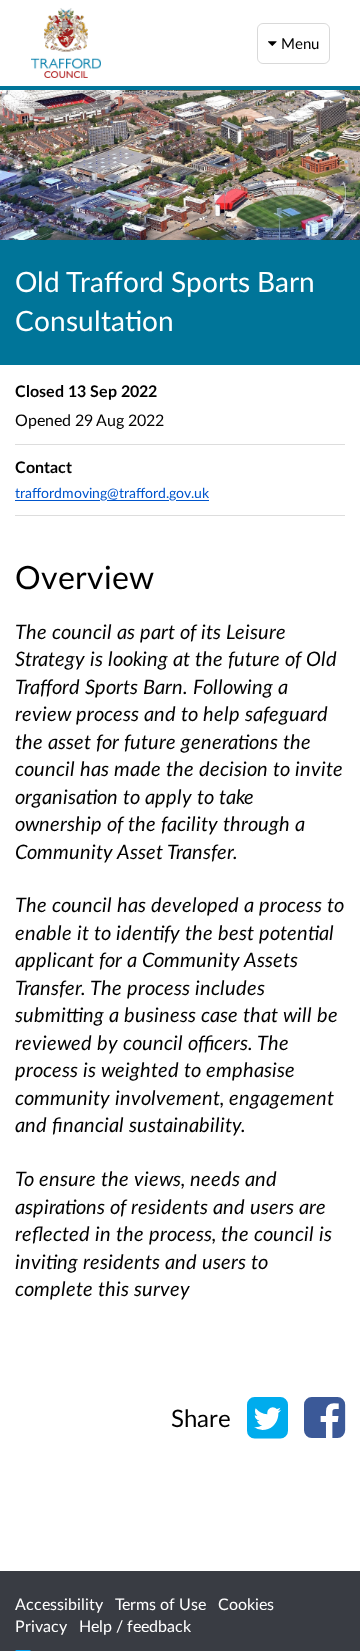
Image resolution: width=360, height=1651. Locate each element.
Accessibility (59, 1603)
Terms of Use (160, 1603)
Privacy (41, 1625)
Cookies (246, 1603)
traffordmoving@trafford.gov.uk (112, 492)
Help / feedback (135, 1625)
